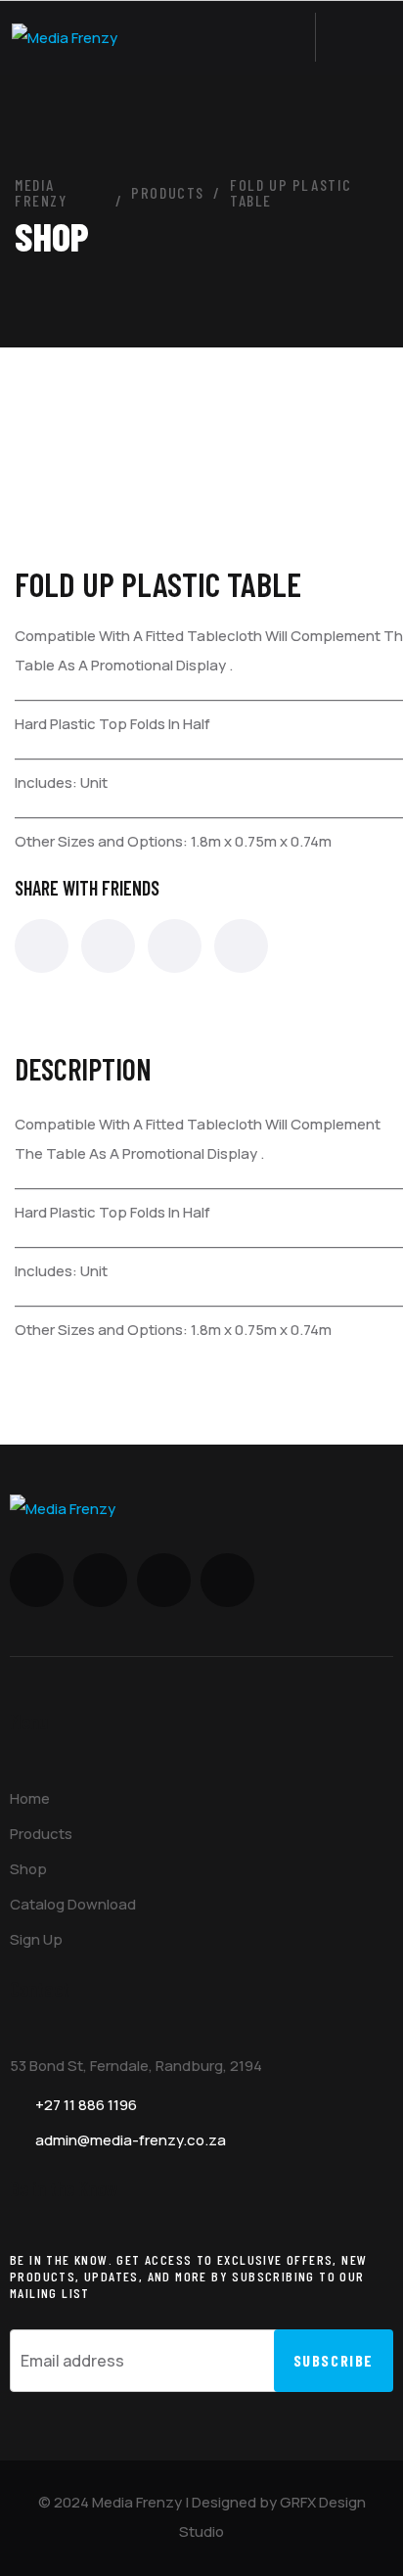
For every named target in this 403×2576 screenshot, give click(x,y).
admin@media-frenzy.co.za (131, 2140)
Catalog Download (73, 1904)
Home (30, 1798)
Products (41, 1834)
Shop (28, 1869)
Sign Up (36, 1939)
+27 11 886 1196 (86, 2105)
